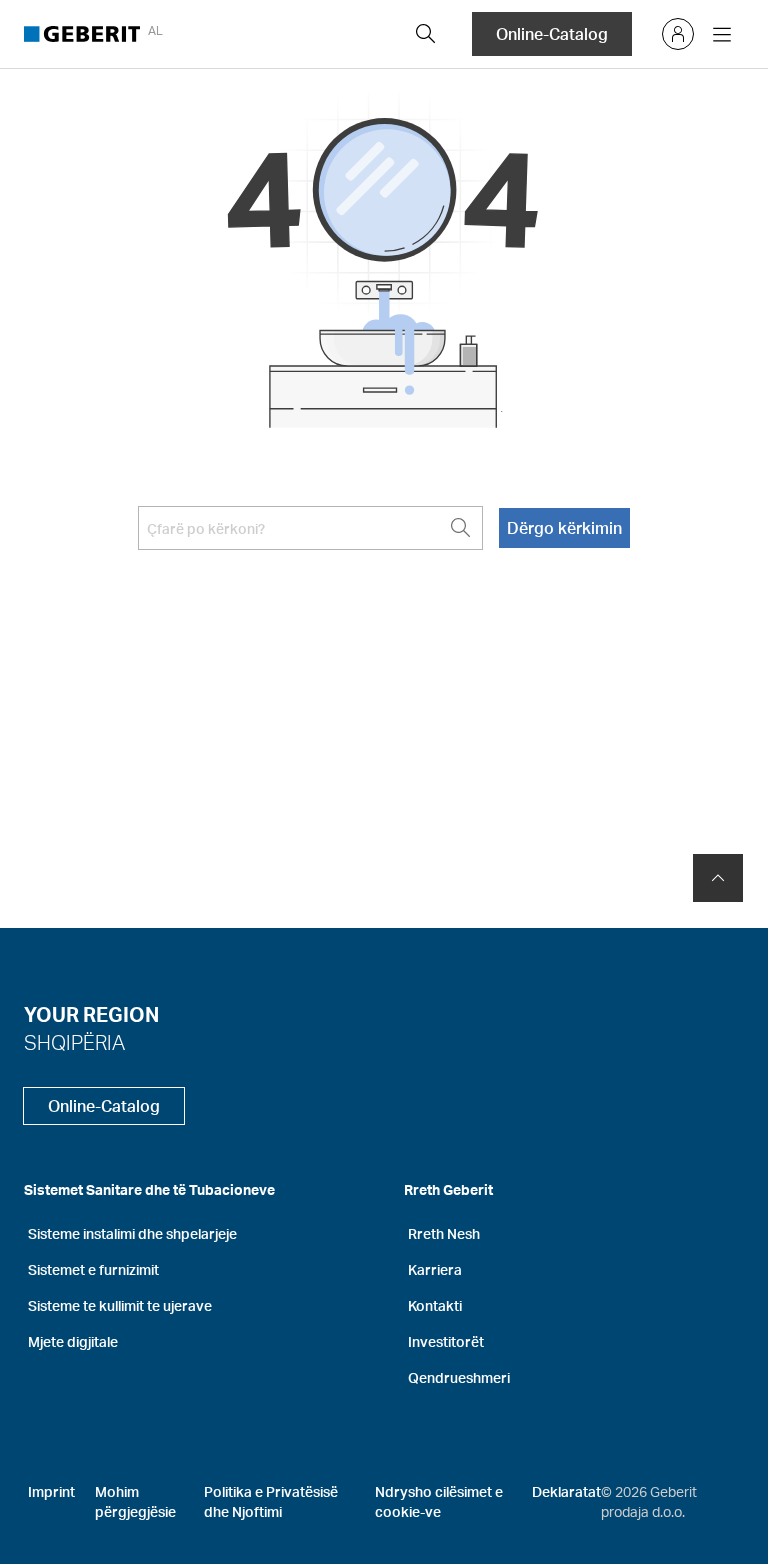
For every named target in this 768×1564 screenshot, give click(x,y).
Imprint (51, 1491)
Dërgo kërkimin (564, 527)
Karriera (435, 1269)
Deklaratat (566, 1491)
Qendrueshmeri (459, 1377)
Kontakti (435, 1305)
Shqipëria (74, 1042)
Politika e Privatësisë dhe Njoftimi (271, 1501)
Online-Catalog (552, 33)
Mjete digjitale (73, 1341)
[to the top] (718, 878)
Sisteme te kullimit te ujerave (120, 1305)
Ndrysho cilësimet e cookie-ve (439, 1501)
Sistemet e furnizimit (93, 1269)
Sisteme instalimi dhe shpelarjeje (132, 1233)
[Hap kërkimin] (426, 34)
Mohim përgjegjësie (135, 1501)
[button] (426, 34)
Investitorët (446, 1341)
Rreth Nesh (444, 1233)
